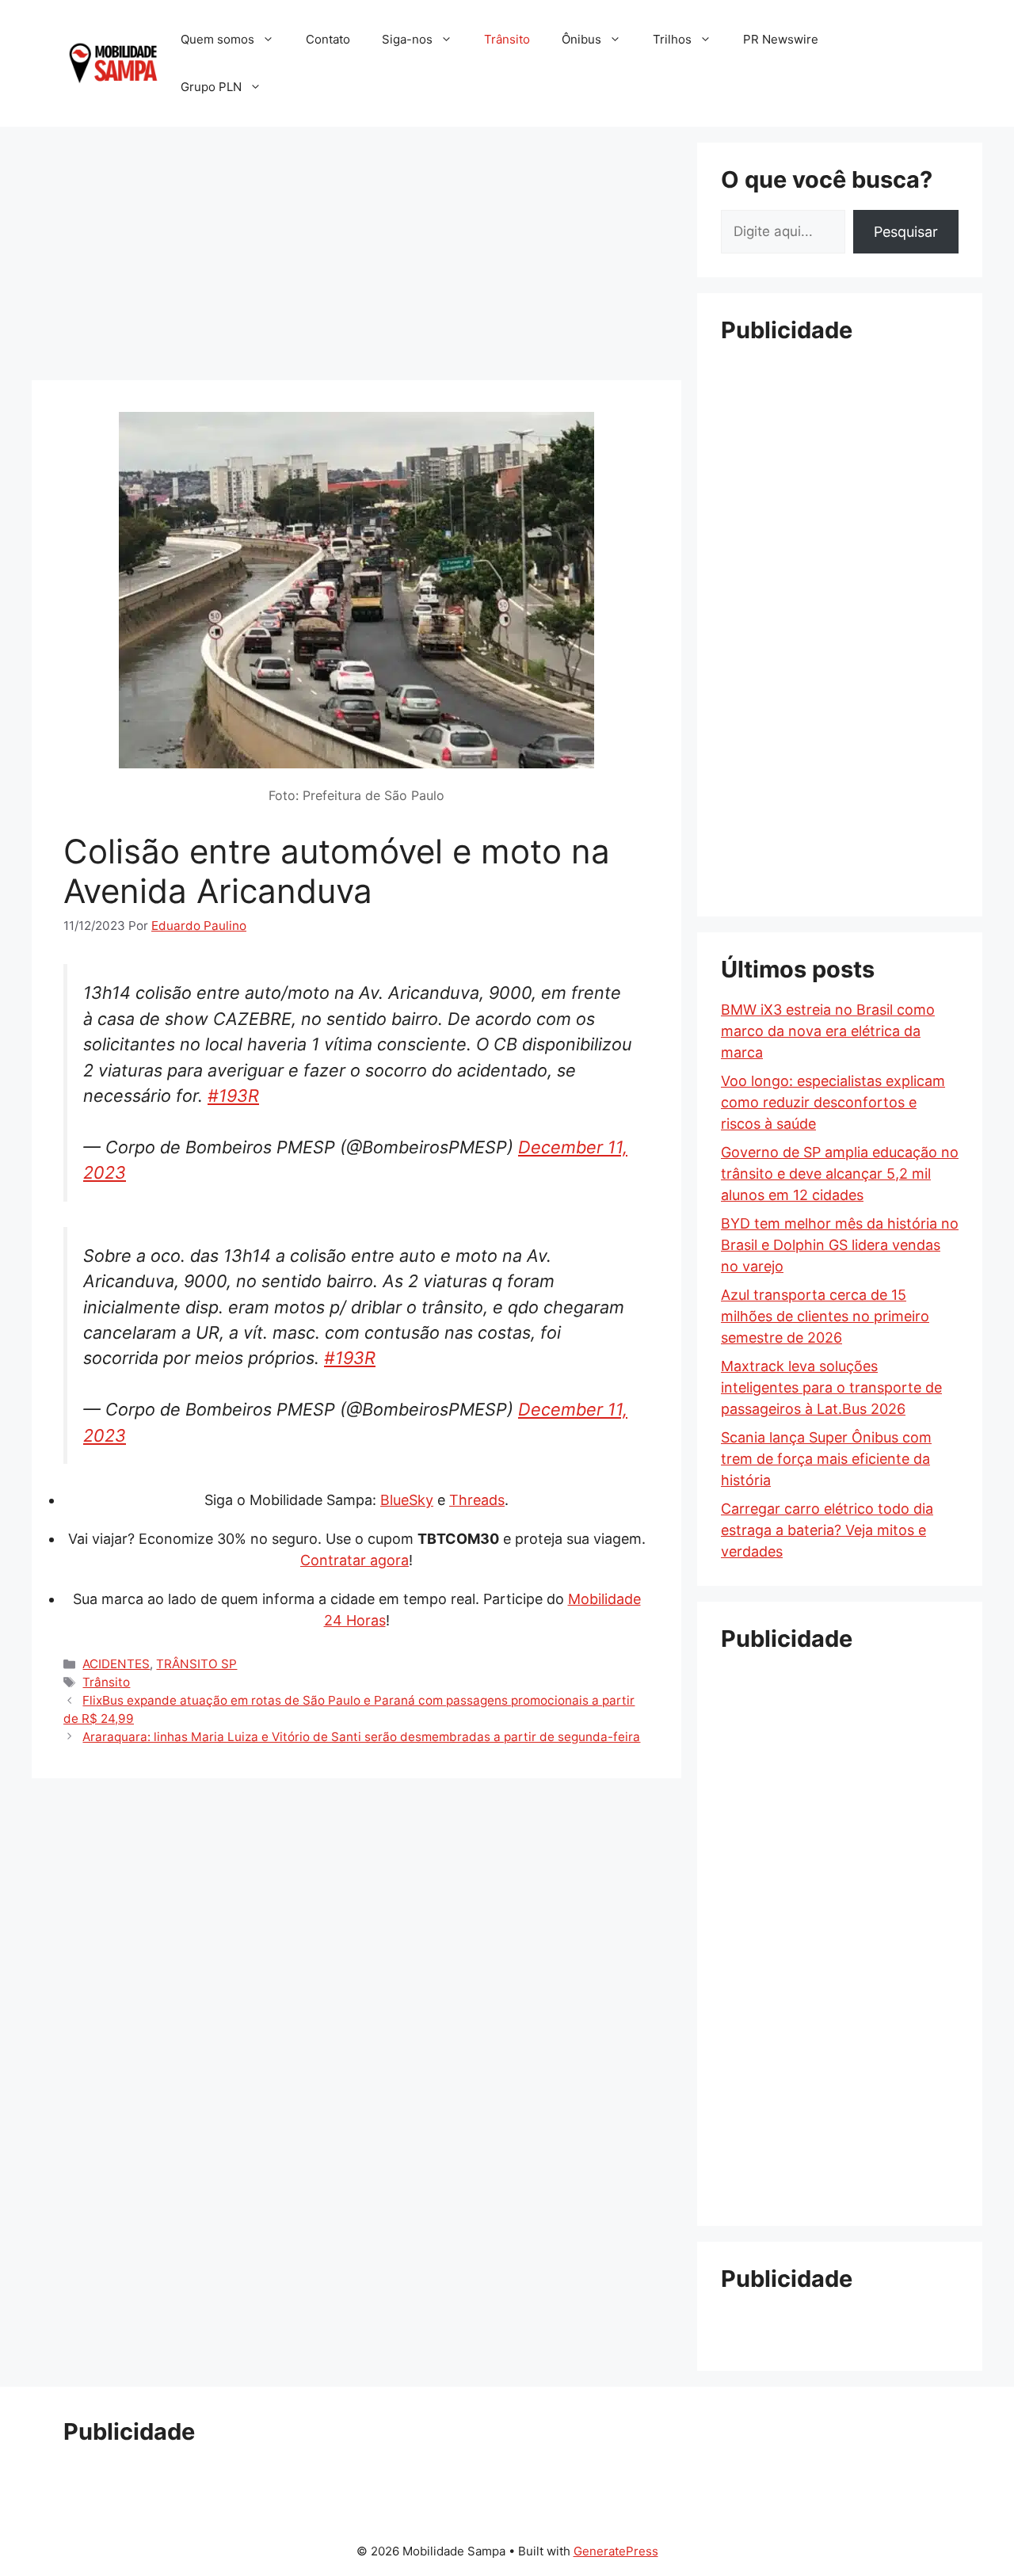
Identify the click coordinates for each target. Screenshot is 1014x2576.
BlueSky (407, 1500)
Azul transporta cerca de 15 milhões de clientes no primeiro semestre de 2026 (825, 1316)
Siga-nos (407, 39)
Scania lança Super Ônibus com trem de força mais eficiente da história (826, 1459)
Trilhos (672, 39)
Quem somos (217, 39)
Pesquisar (906, 232)
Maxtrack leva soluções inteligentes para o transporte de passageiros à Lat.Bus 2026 (831, 1387)
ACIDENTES (116, 1664)
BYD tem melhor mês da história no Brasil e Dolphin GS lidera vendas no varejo (840, 1245)
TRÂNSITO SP (196, 1664)
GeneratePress (616, 2551)
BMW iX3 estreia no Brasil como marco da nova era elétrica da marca (828, 1031)
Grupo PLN (211, 87)
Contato (328, 39)
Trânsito (507, 39)
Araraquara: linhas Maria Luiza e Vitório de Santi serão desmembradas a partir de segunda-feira (361, 1737)
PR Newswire (781, 39)
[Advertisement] (356, 253)
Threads (477, 1500)
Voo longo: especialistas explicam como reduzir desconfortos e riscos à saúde (833, 1102)
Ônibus (581, 39)
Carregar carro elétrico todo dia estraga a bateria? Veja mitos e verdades (827, 1530)
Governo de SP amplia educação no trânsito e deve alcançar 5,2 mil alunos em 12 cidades (840, 1174)
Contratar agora (355, 1560)
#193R (233, 1096)
